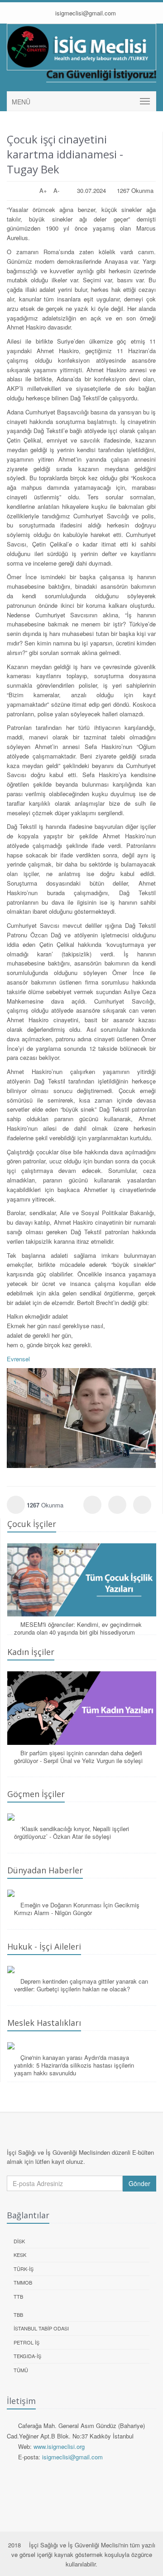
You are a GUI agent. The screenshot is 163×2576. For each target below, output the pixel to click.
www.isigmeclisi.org (59, 2446)
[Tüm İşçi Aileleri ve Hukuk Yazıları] (82, 1970)
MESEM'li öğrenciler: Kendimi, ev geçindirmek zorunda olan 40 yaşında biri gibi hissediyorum (78, 1628)
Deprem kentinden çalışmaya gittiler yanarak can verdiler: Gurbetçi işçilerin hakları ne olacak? (81, 1985)
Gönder (139, 2183)
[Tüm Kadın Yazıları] (82, 1708)
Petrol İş (26, 2342)
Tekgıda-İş (27, 2356)
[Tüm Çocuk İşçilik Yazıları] (82, 1580)
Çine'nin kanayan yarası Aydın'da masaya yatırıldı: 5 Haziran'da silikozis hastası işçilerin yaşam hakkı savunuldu (74, 2065)
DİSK (19, 2241)
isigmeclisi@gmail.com (85, 13)
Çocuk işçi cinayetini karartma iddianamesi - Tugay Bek (65, 154)
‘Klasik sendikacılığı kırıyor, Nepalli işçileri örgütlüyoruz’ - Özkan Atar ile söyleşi (72, 1832)
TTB (18, 2296)
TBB (18, 2315)
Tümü (21, 2370)
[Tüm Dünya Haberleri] (82, 1893)
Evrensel (18, 1359)
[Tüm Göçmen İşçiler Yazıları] (82, 1817)
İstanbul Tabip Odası (41, 2328)
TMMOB (23, 2282)
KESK (20, 2255)
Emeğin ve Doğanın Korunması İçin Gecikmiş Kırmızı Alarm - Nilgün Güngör (77, 1909)
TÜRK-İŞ (24, 2269)
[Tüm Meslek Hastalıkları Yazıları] (82, 2046)
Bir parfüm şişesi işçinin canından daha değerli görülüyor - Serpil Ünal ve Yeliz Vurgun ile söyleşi (78, 1757)
